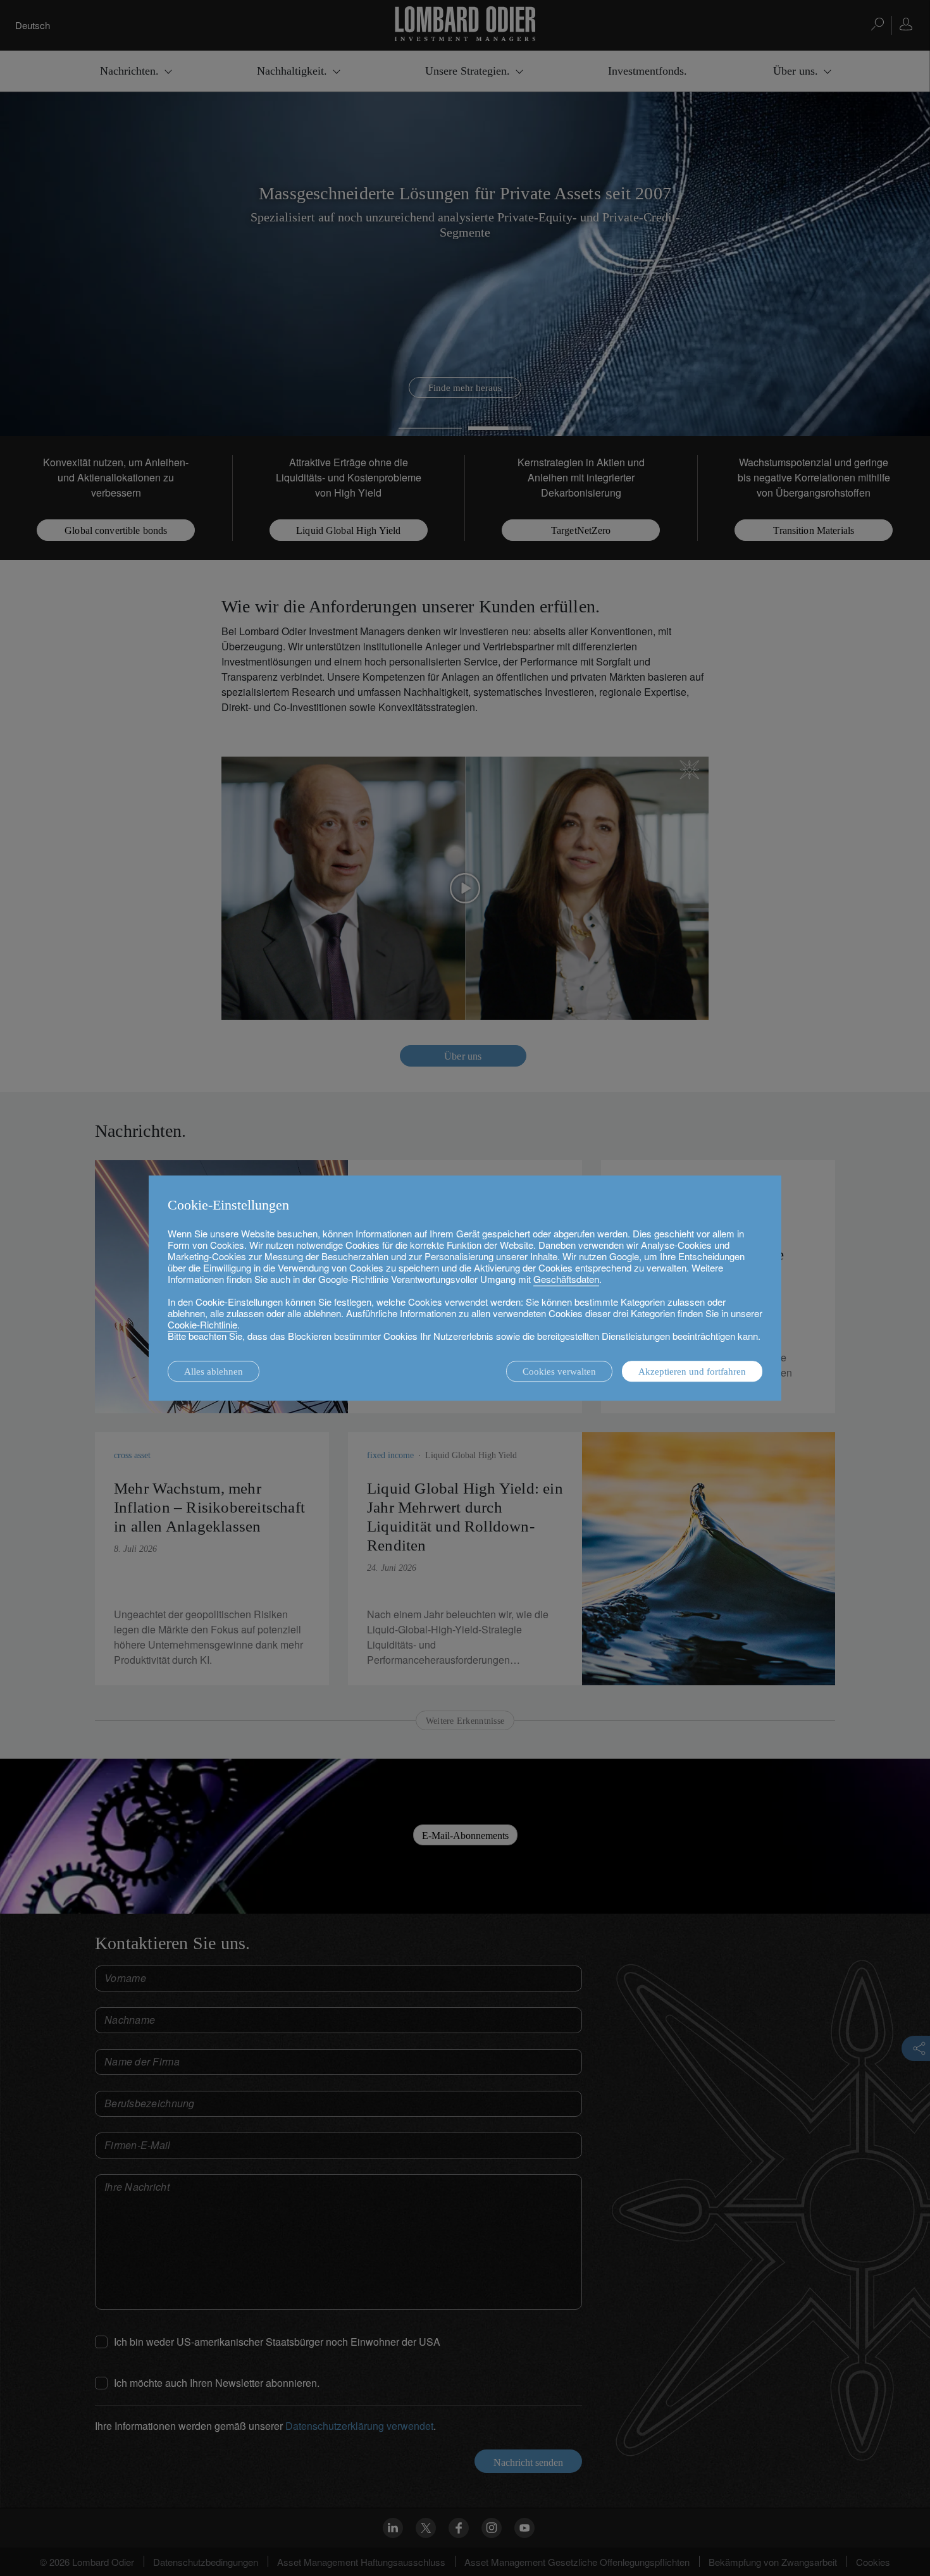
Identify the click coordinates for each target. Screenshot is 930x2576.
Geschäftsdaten (566, 1279)
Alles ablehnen (214, 1372)
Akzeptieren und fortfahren (692, 1372)
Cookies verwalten (559, 1372)
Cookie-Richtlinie (202, 1324)
